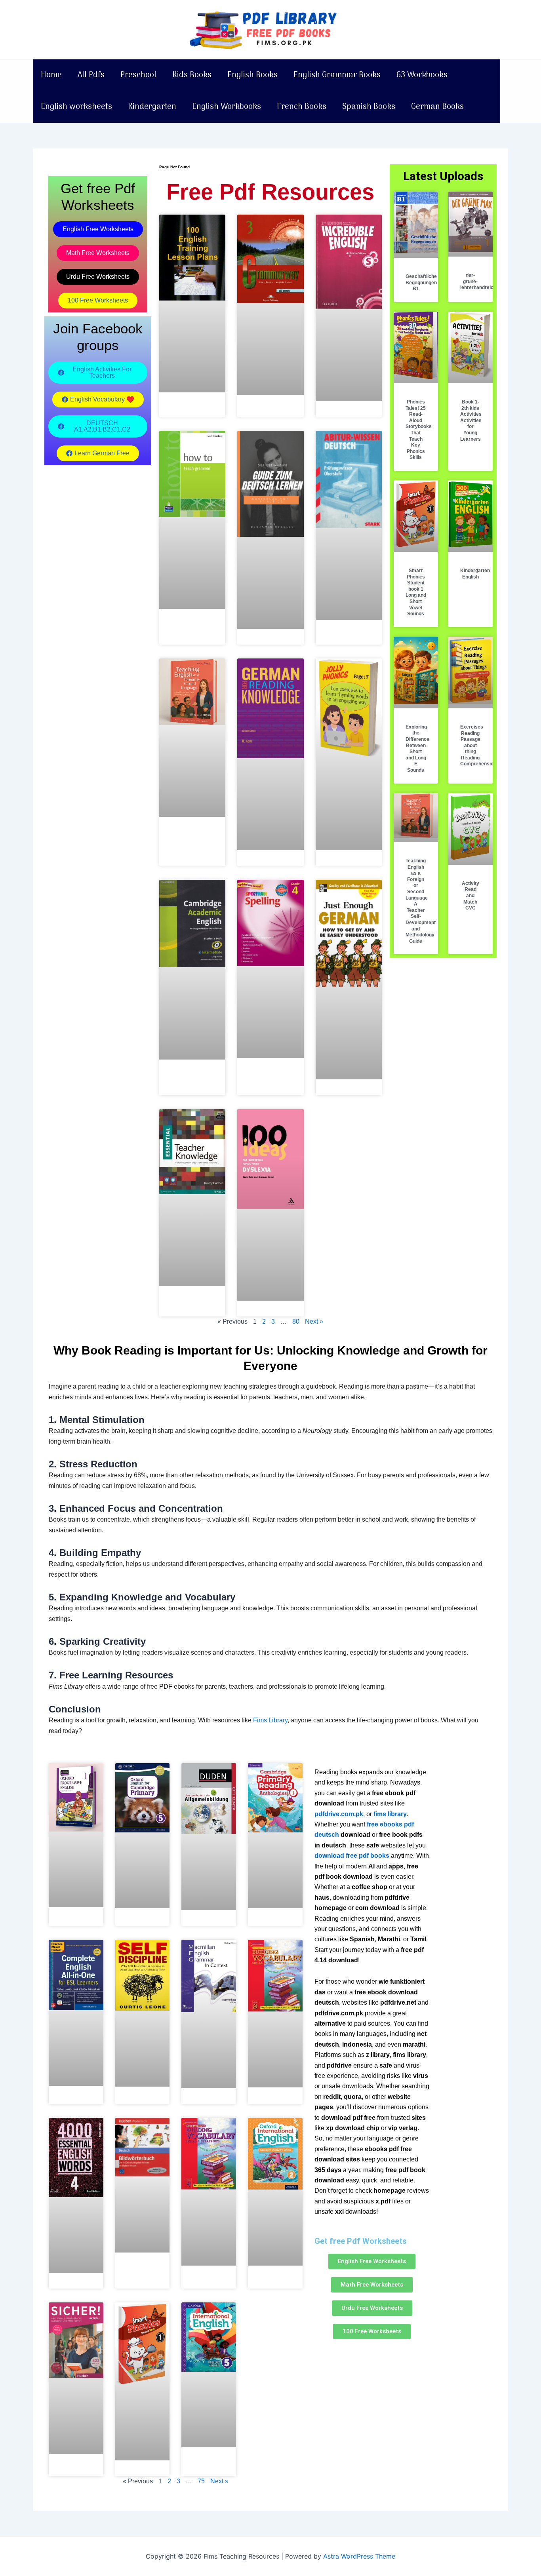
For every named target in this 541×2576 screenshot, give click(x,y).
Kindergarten (152, 107)
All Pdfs (91, 75)
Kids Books (192, 75)
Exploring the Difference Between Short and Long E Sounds (417, 749)
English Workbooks (227, 107)
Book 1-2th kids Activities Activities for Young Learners (471, 420)
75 (201, 2481)
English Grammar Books (337, 75)
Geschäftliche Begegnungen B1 (421, 283)
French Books (302, 107)
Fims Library (270, 1720)
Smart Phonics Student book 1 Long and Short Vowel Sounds (416, 592)
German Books (437, 107)
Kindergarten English (475, 574)
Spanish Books (369, 107)
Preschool (138, 75)
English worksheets (76, 107)
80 (296, 1321)
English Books (252, 75)
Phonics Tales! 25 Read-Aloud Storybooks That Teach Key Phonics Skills (419, 430)
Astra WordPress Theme (359, 2556)
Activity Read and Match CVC (471, 896)
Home (51, 75)
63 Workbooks (422, 75)
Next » (314, 1321)
